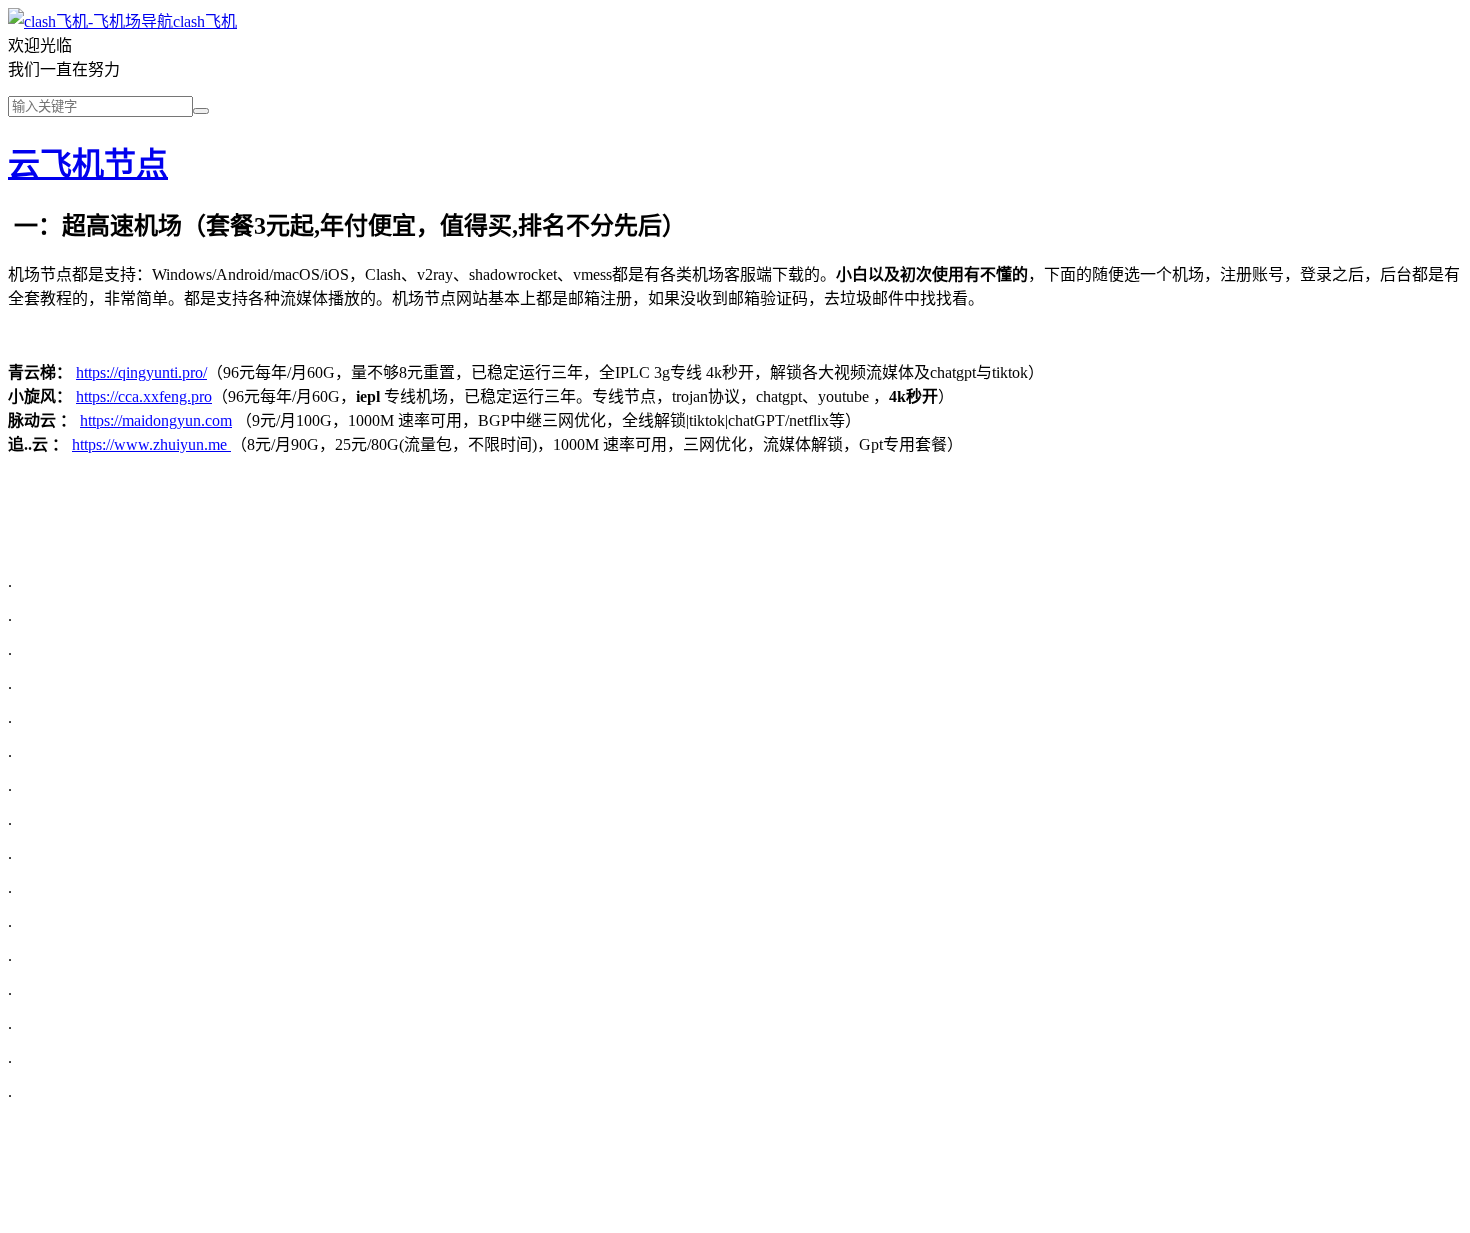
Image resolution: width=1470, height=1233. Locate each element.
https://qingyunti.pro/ (141, 372)
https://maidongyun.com (156, 420)
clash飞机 (205, 21)
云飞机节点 (88, 164)
